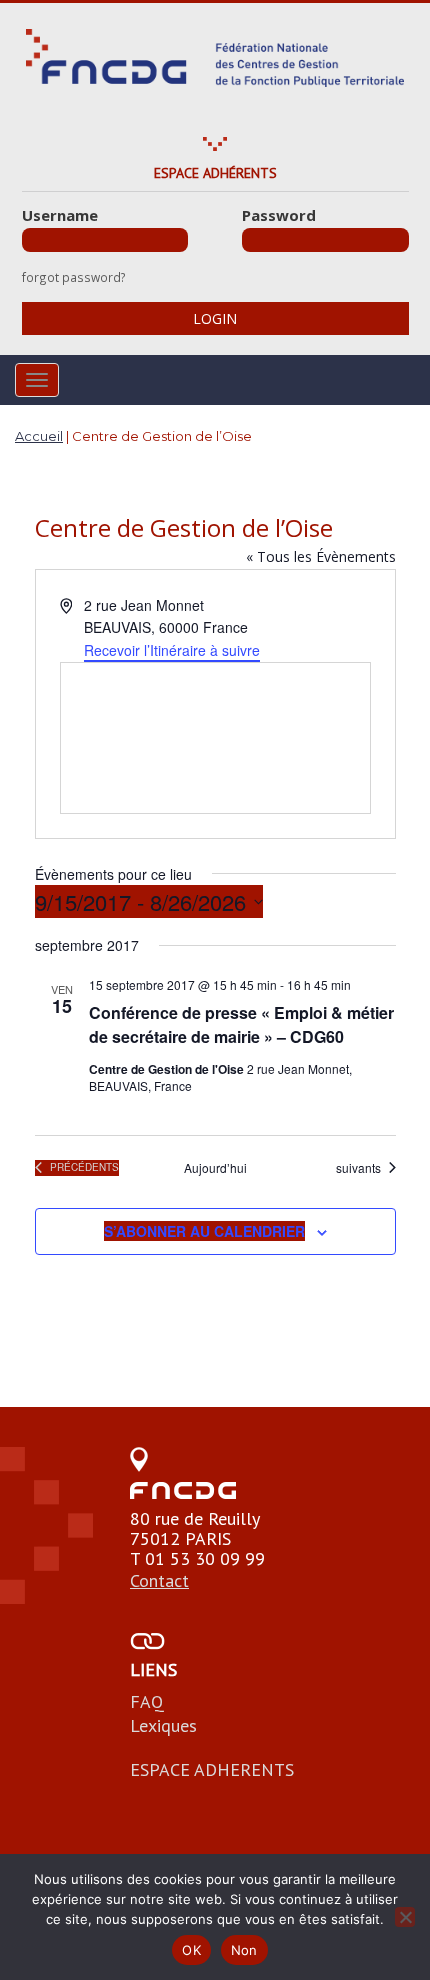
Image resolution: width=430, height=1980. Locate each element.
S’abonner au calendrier (204, 1231)
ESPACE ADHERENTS (212, 1769)
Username (60, 215)
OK (191, 1950)
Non (244, 1950)
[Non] (405, 1917)
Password (279, 215)
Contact (159, 1580)
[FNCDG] (215, 58)
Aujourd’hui (215, 1168)
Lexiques (163, 1725)
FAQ (147, 1701)
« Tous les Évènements (321, 556)
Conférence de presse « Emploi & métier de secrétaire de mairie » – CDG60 (241, 1024)
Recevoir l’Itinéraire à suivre (172, 650)
